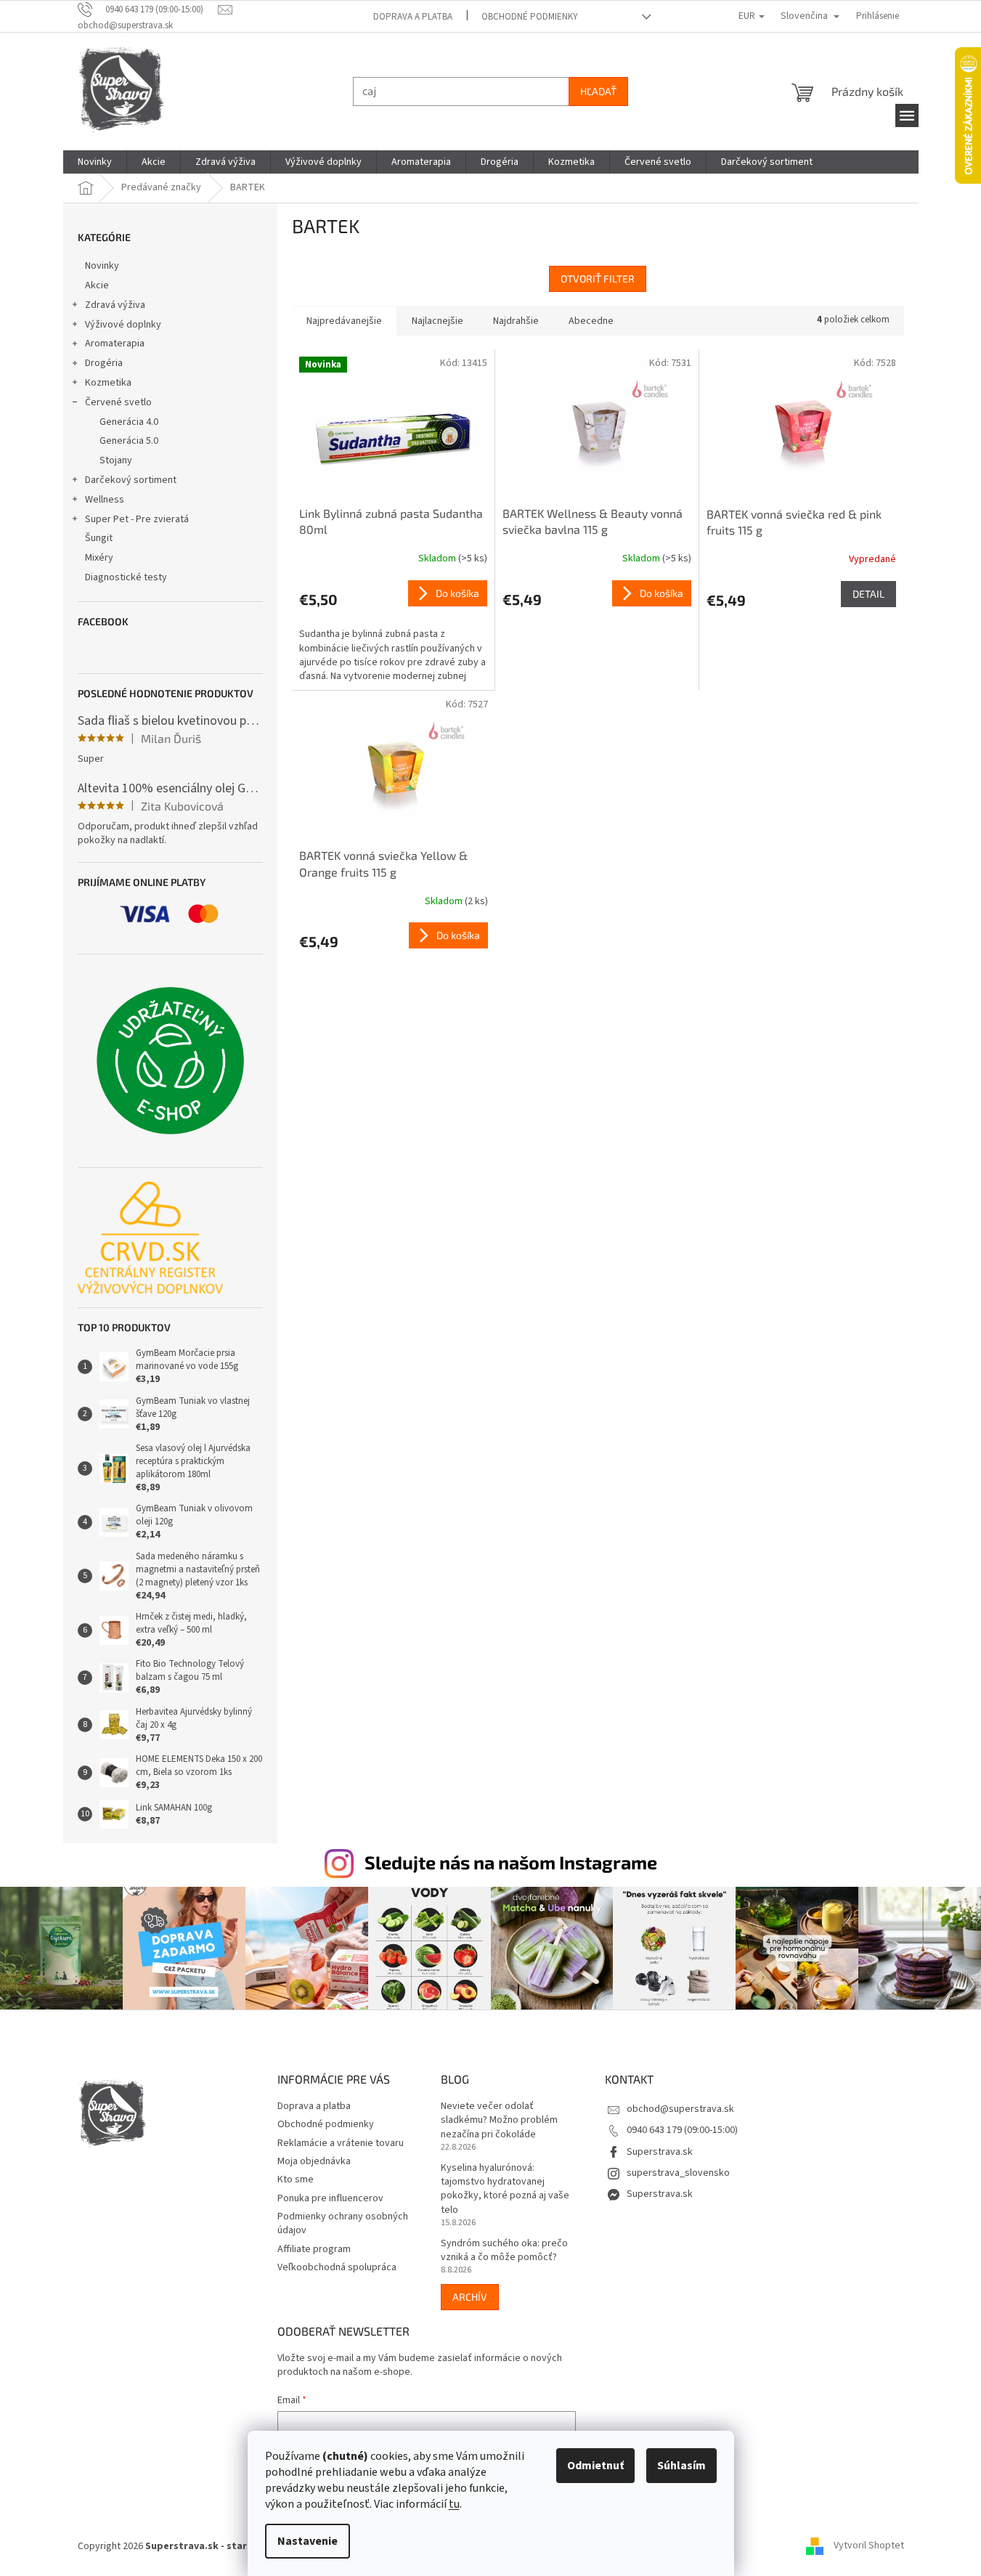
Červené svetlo (118, 402)
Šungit (99, 538)
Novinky (102, 266)
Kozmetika (108, 383)
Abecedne (591, 321)
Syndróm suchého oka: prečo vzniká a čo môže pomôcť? (504, 2251)
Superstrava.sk (660, 2152)
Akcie (97, 285)
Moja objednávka (314, 2161)
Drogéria (104, 363)
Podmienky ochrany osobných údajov (343, 2223)
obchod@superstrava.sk (680, 2109)
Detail (868, 594)
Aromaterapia (115, 344)
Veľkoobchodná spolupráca (337, 2267)
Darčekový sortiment (131, 480)
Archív (470, 2297)
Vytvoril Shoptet (869, 2546)
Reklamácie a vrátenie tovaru (341, 2143)
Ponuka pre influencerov (330, 2198)
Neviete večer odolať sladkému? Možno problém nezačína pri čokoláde (499, 2121)
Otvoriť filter (598, 279)
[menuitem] (95, 162)
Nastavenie (308, 2541)
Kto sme (296, 2179)
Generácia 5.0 (129, 441)
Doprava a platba (413, 17)
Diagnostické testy (126, 577)
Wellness (105, 500)
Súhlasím (681, 2466)
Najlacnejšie (437, 321)
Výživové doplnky (123, 325)
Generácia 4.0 (129, 422)
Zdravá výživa (115, 305)
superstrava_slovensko (678, 2173)
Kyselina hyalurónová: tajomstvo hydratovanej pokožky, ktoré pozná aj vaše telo (505, 2189)
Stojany (116, 460)
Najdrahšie (516, 321)
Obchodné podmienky (530, 17)
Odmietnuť (595, 2466)
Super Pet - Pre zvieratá (137, 519)
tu (454, 2504)
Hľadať (598, 91)
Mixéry (99, 558)
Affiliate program (314, 2249)
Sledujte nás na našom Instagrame (511, 1862)
